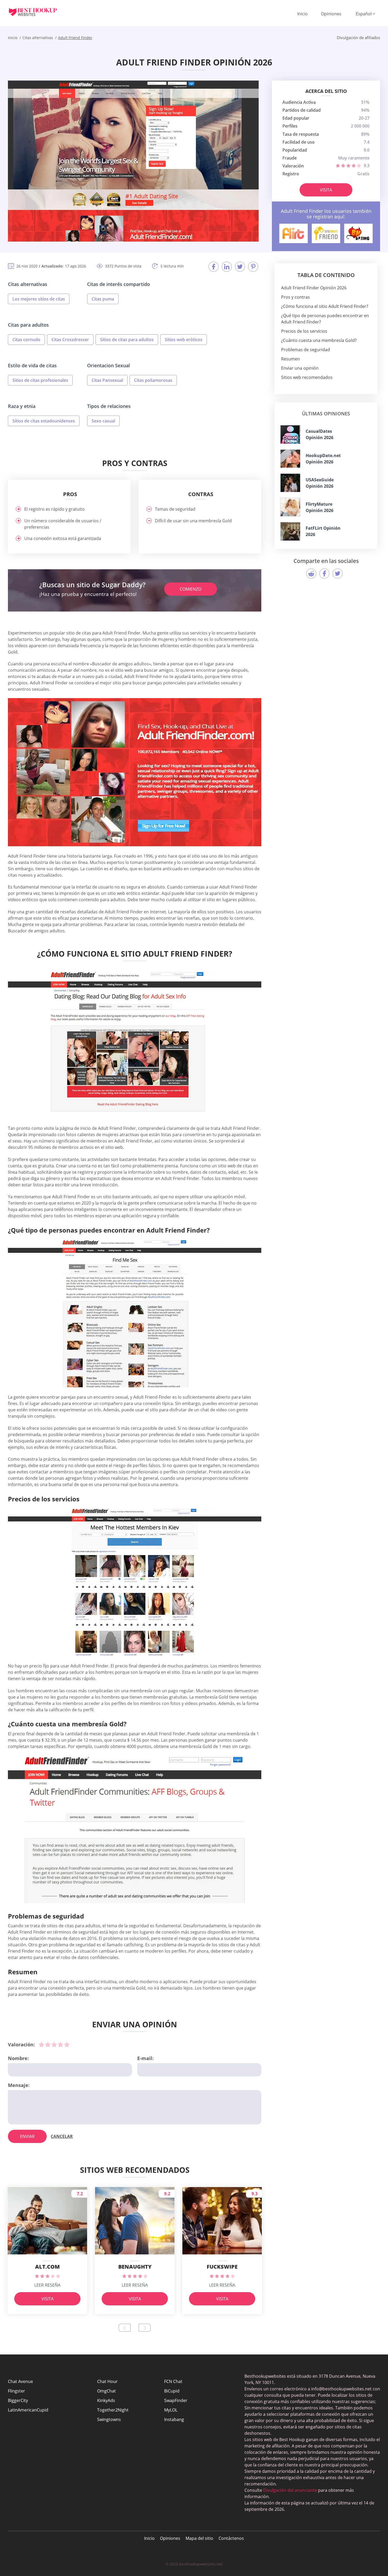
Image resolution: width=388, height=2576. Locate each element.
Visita (326, 190)
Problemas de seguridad (306, 350)
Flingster (16, 2391)
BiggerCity (18, 2400)
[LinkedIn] (227, 267)
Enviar (27, 2136)
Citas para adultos (28, 325)
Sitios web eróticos (184, 340)
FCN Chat (173, 2381)
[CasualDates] (290, 434)
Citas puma (103, 299)
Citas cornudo (26, 340)
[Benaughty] (358, 233)
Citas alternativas (28, 284)
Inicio (302, 14)
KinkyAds (106, 2400)
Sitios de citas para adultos (127, 340)
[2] (48, 2044)
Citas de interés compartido (119, 284)
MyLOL (171, 2410)
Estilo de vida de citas (32, 365)
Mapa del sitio (199, 2538)
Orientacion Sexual (108, 365)
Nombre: (18, 2058)
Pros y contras (295, 297)
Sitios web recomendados (307, 377)
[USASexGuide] (290, 483)
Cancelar (62, 2136)
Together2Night (113, 2410)
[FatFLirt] (290, 531)
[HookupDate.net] (290, 459)
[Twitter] (240, 267)
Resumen (290, 359)
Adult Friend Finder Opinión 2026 (314, 288)
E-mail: (145, 2058)
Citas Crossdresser (70, 340)
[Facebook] (214, 267)
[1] (41, 2044)
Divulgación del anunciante (290, 2490)
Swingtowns (109, 2419)
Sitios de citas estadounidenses (44, 421)
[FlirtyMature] (290, 507)
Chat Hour (107, 2381)
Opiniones (331, 14)
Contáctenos (231, 2538)
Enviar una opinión (300, 368)
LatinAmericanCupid (28, 2410)
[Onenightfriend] (326, 233)
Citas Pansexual (107, 380)
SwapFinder (176, 2400)
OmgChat (107, 2391)
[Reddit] (311, 574)
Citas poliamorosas (153, 380)
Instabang (174, 2419)
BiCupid (172, 2391)
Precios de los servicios (304, 331)
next (145, 2328)
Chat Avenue (20, 2381)
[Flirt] (294, 233)
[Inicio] (37, 12)
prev (125, 2328)
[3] (54, 2044)
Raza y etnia (22, 406)
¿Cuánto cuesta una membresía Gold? (319, 340)
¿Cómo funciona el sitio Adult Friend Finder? (325, 306)
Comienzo (191, 589)
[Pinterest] (253, 267)
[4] (60, 2044)
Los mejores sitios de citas (39, 299)
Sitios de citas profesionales (40, 380)
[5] (67, 2044)
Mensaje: (19, 2085)
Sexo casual (103, 421)
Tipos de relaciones (109, 406)
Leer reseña (47, 2285)
